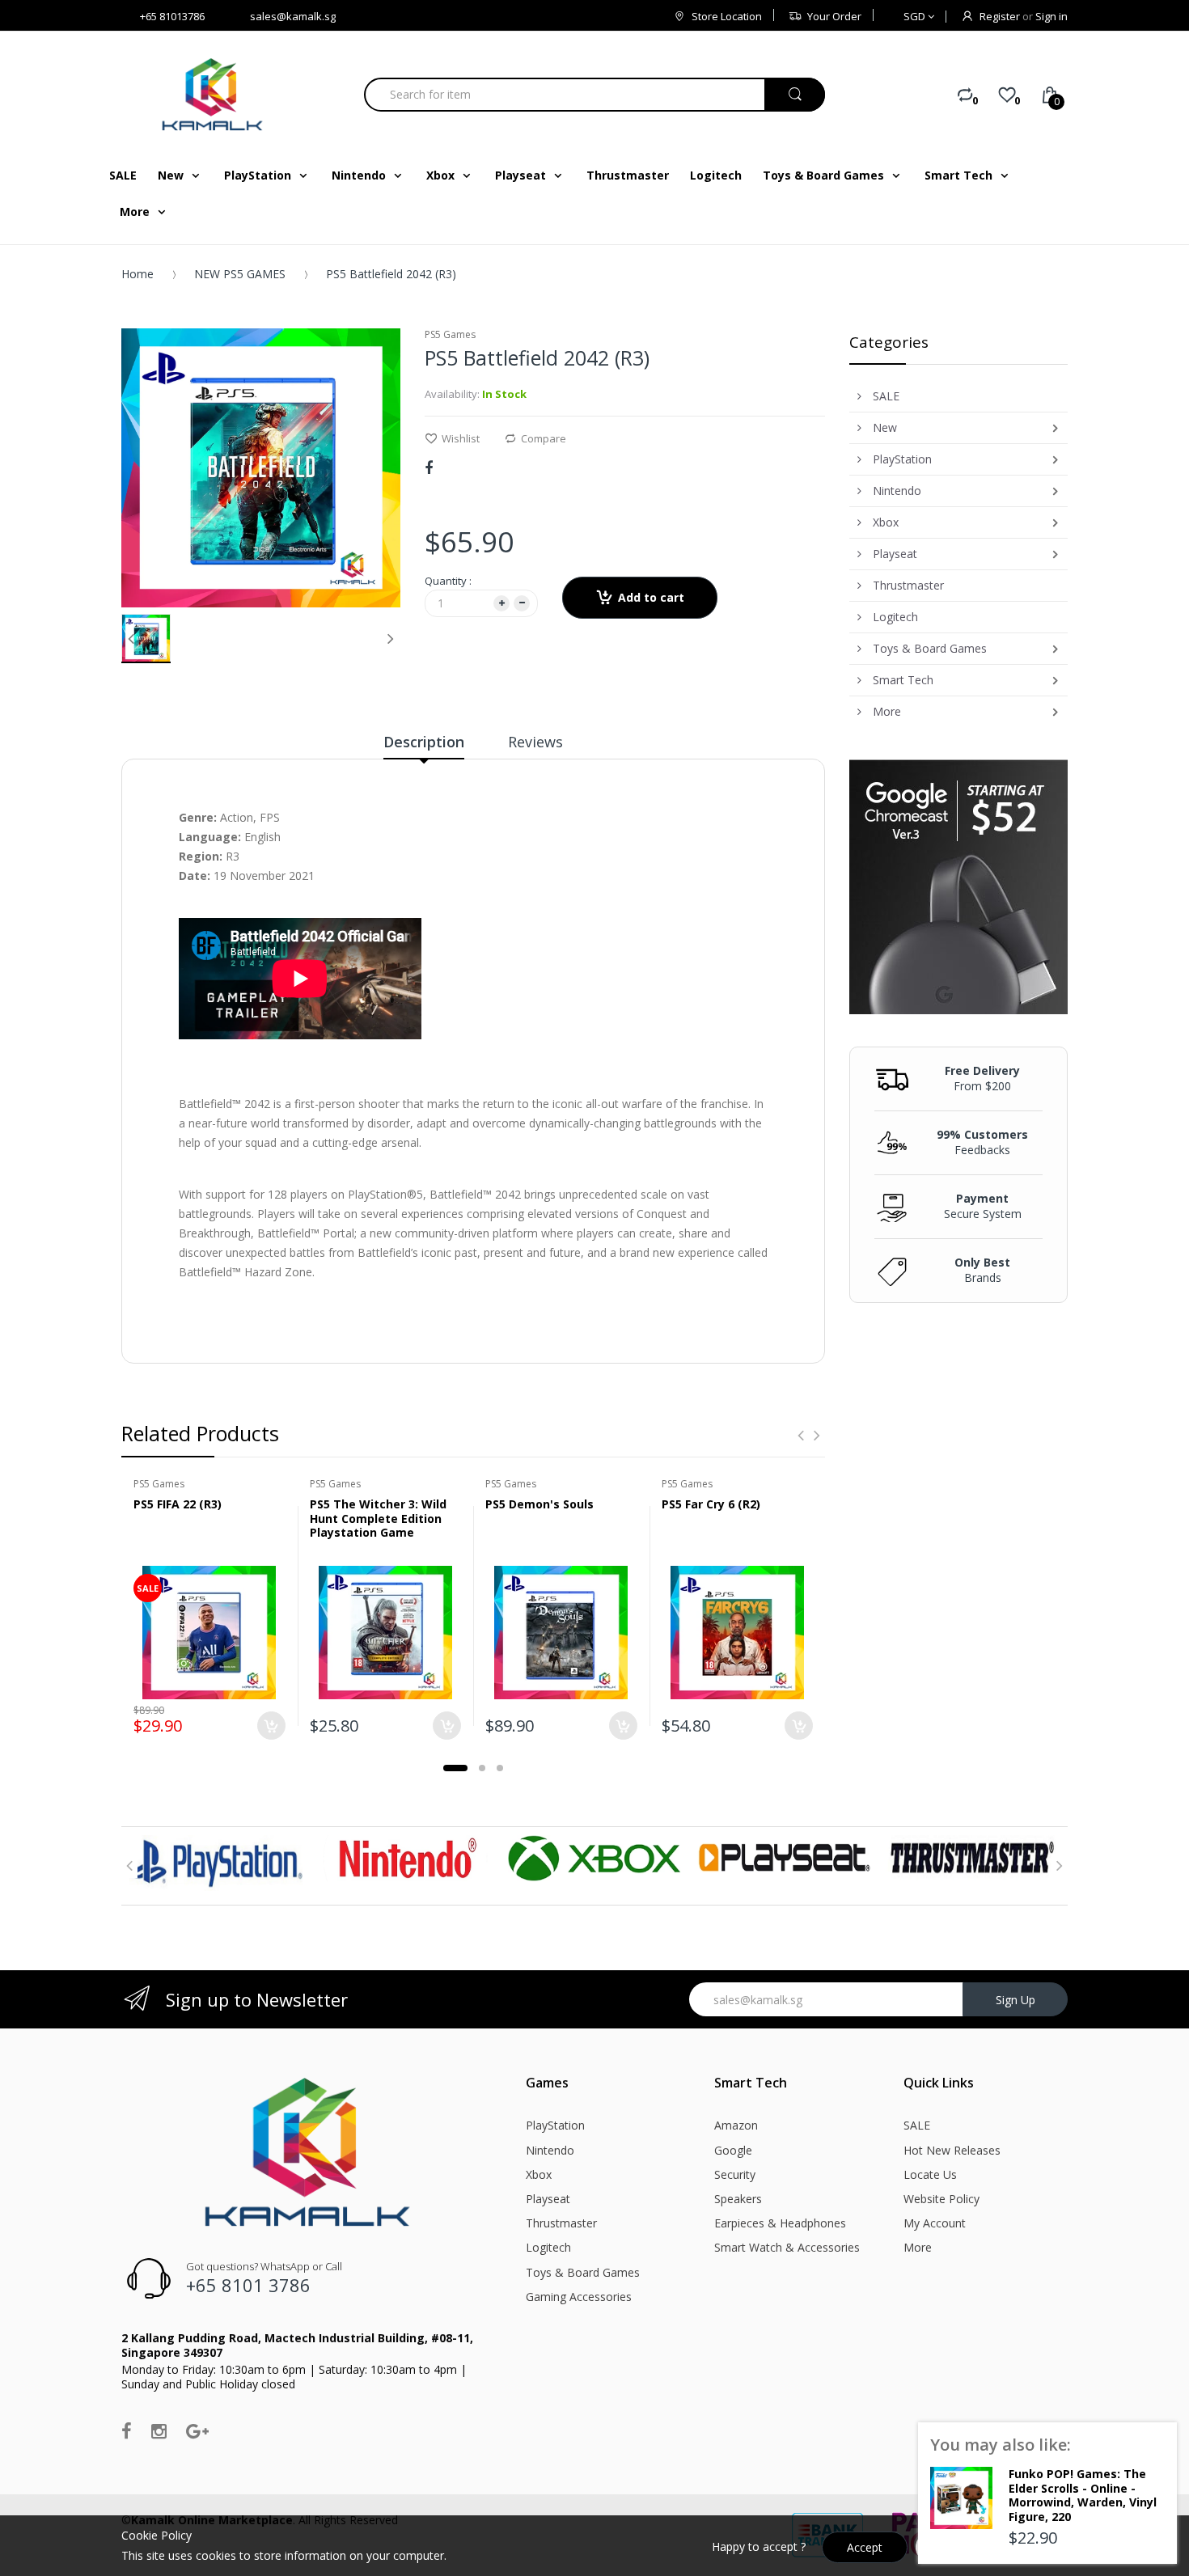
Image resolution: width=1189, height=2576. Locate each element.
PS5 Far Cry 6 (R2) (711, 1504)
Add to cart (651, 597)
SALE (917, 2125)
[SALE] (209, 1632)
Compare (544, 438)
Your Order (834, 16)
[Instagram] (159, 2430)
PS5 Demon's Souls (539, 1504)
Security (735, 2174)
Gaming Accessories (579, 2297)
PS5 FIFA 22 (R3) (178, 1504)
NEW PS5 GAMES (240, 274)
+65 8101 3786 (248, 2285)
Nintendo (550, 2150)
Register (1000, 16)
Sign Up (1016, 2000)
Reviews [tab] (535, 742)
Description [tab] (424, 742)
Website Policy (941, 2199)
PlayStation (555, 2125)
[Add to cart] (271, 1726)
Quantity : (448, 581)
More (918, 2247)
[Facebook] (429, 467)
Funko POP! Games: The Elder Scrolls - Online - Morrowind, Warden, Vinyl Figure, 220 (1083, 2495)
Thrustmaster (561, 2223)
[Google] (197, 2430)
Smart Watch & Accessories (787, 2247)
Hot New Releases (952, 2150)
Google (733, 2150)
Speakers (738, 2199)
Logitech (548, 2247)
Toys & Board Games (583, 2272)
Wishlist (461, 438)
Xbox (539, 2174)
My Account (935, 2223)
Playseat (548, 2199)
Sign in (1051, 16)
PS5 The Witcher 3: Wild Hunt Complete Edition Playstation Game (378, 1518)
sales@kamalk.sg (293, 16)
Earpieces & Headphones (780, 2223)
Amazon (736, 2125)
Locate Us (930, 2174)
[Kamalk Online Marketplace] (214, 94)
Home (138, 274)
